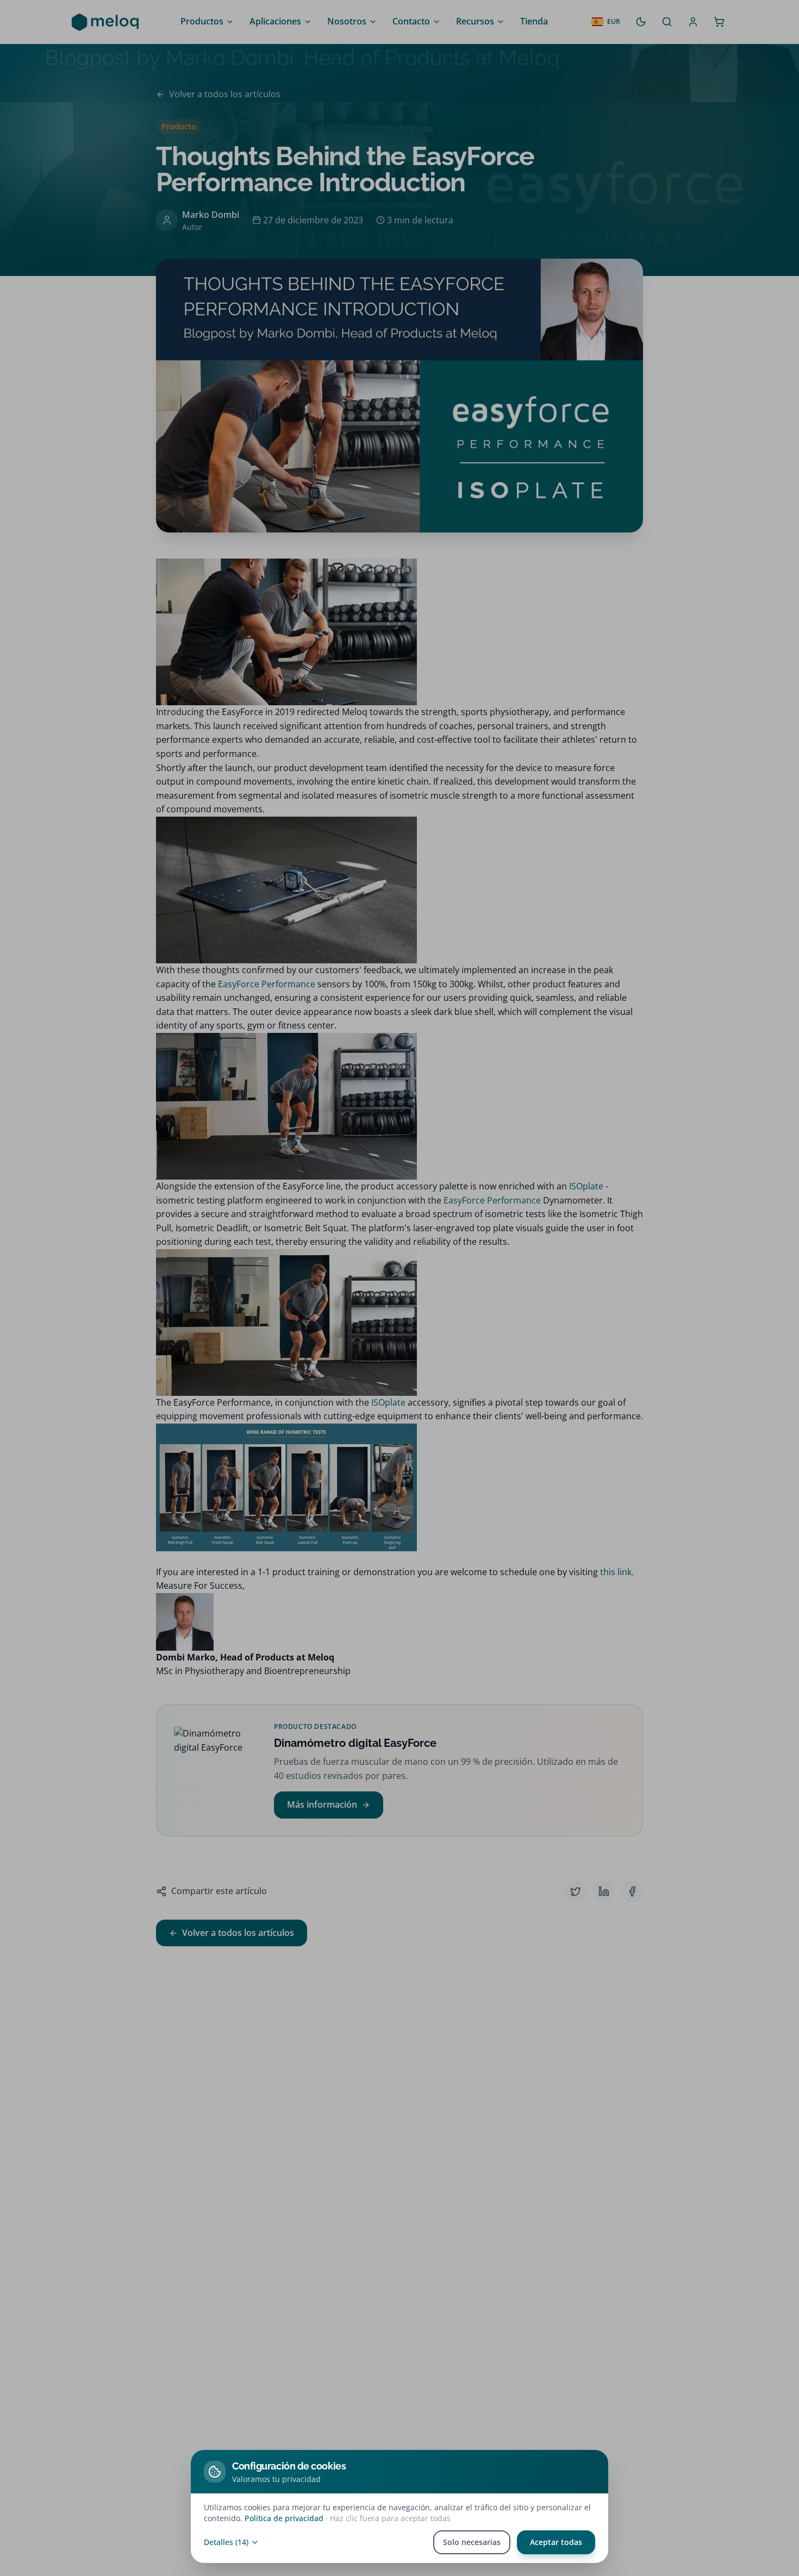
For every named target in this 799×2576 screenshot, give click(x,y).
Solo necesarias (472, 2542)
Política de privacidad (284, 2518)
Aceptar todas (556, 2542)
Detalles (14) (226, 2542)
